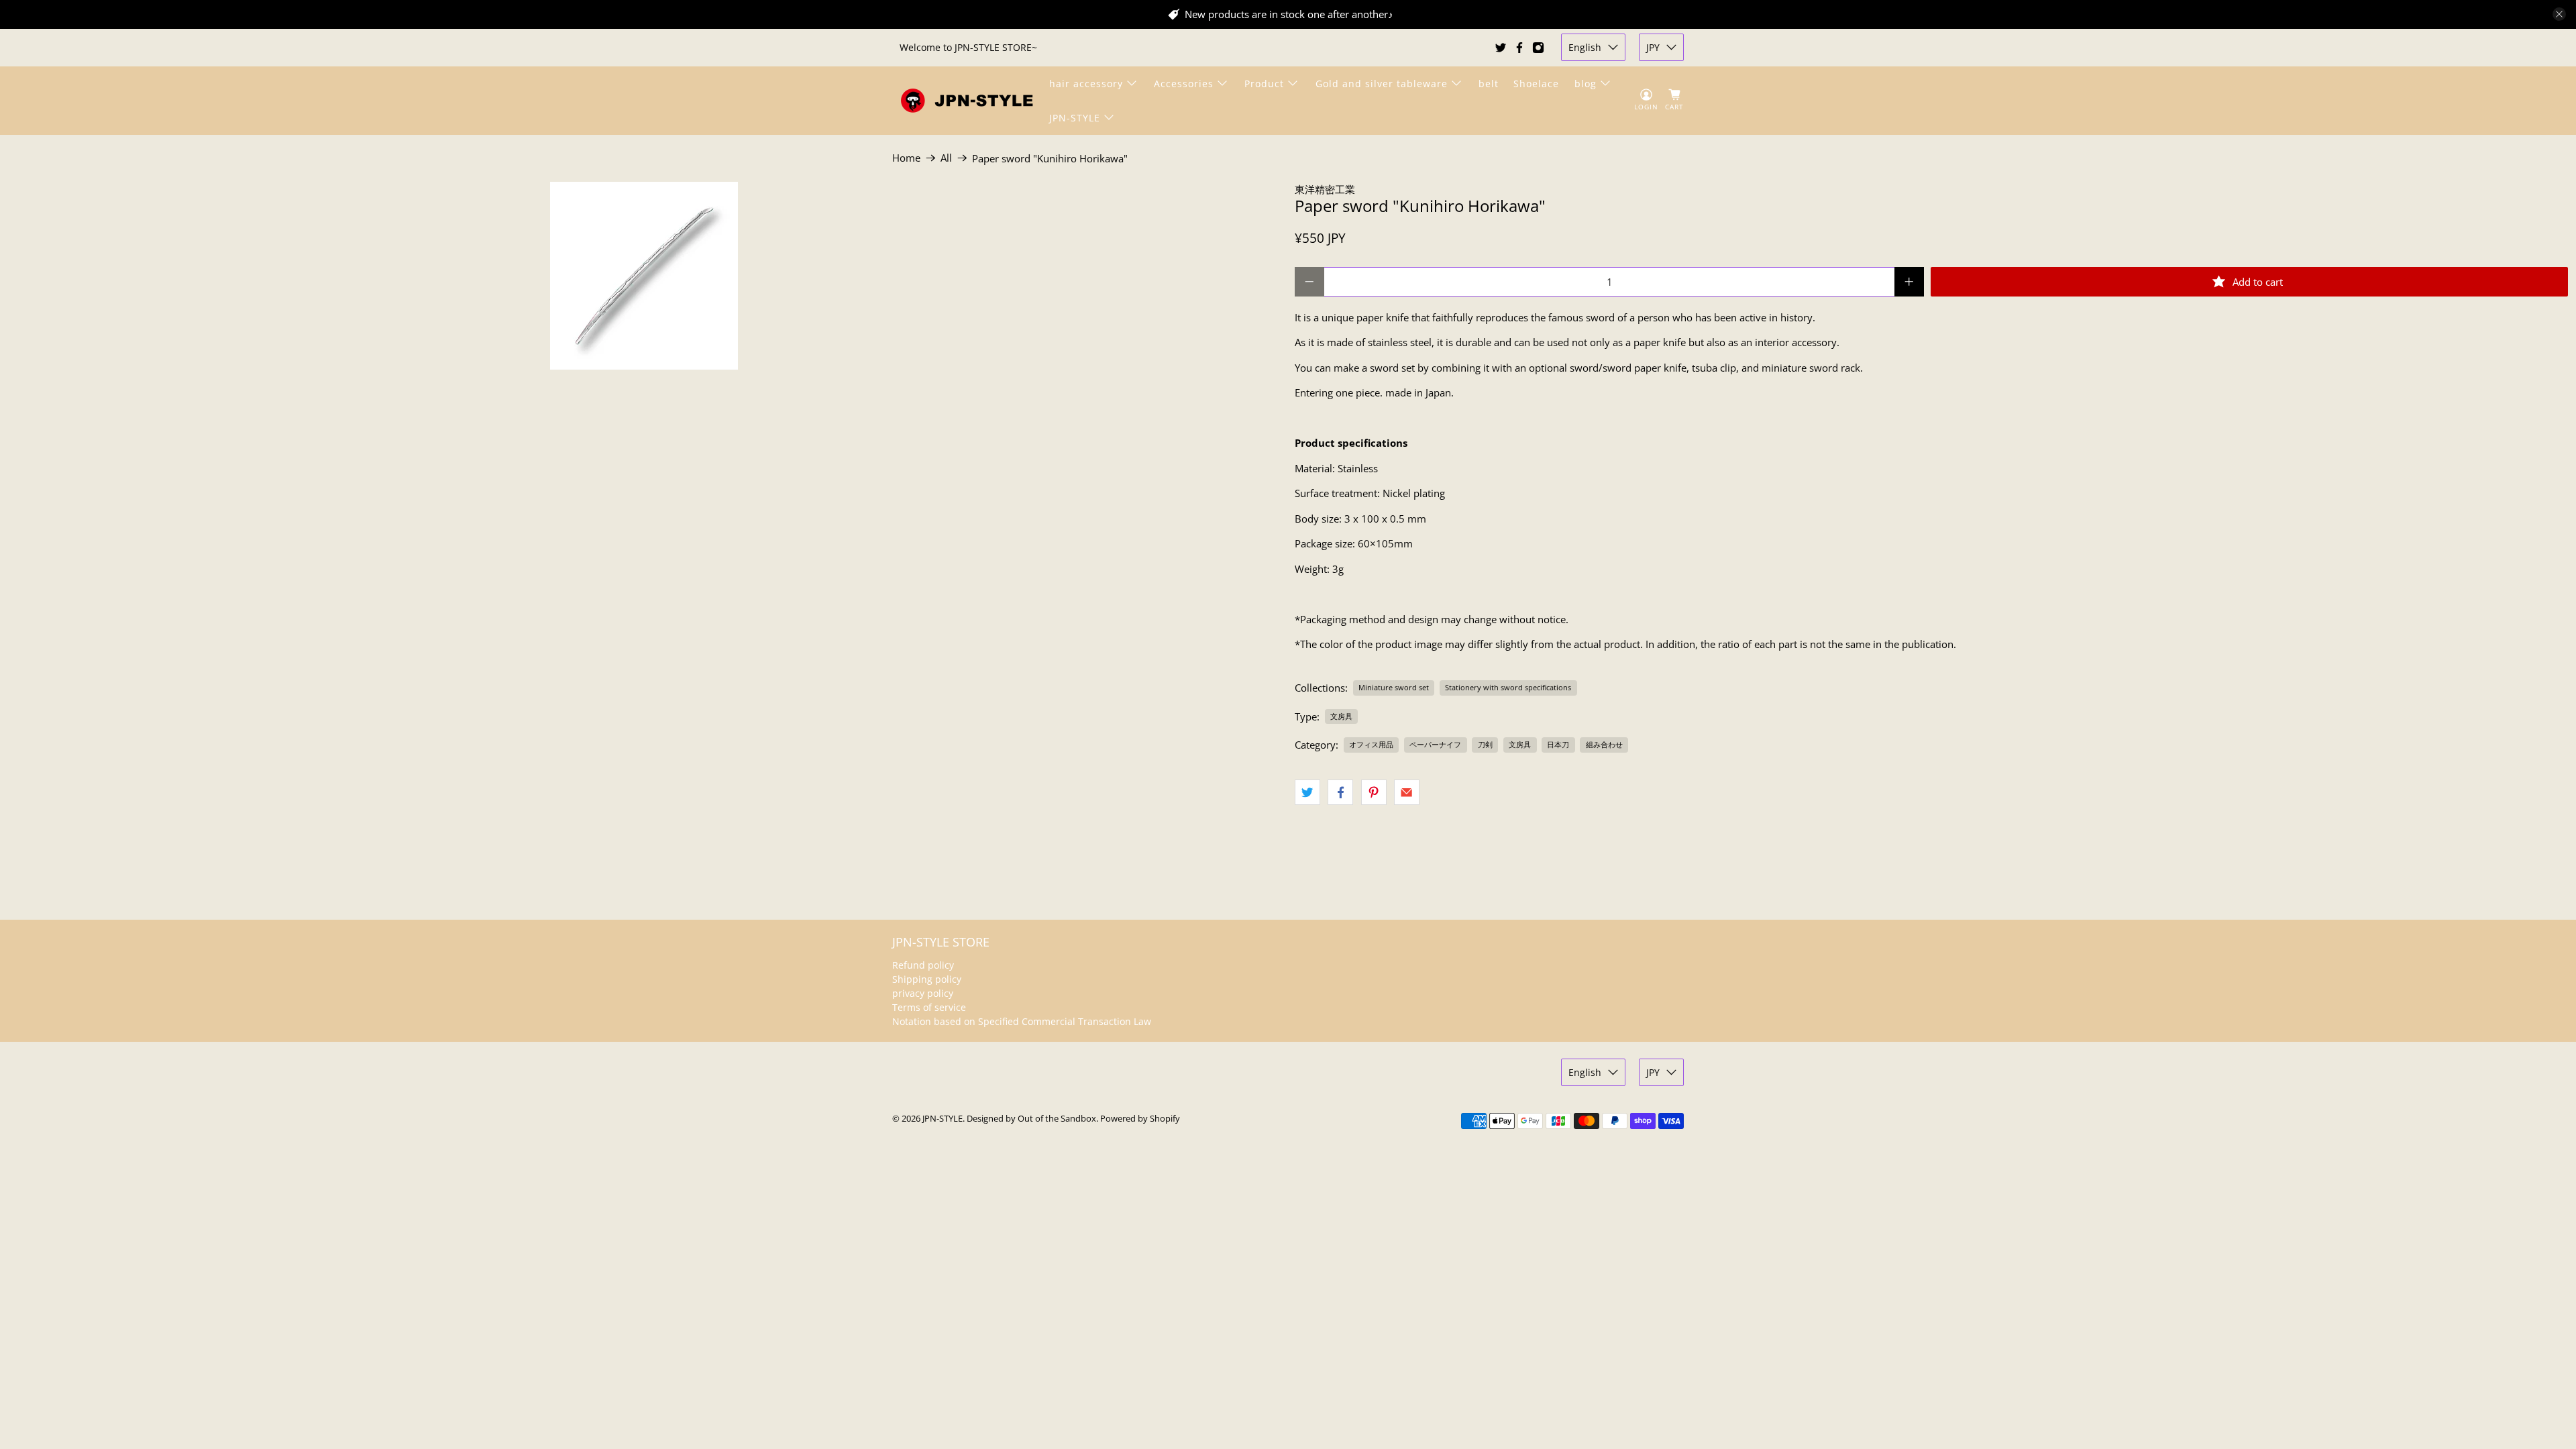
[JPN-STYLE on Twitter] (1501, 48)
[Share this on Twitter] (1307, 792)
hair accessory (1086, 84)
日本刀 (1558, 744)
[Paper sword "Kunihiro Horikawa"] (644, 276)
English (1585, 47)
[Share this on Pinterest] (1374, 792)
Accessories (1184, 84)
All (946, 158)
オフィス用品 (1371, 744)
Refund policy (923, 965)
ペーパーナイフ (1435, 744)
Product (1264, 84)
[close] (2559, 14)
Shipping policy (927, 979)
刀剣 (1485, 744)
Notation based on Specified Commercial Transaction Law (1022, 1021)
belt (1489, 84)
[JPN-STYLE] (967, 100)
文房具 (1341, 716)
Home (906, 158)
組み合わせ (1604, 744)
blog (1586, 84)
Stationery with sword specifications (1508, 687)
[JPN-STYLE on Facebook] (1519, 48)
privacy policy (923, 993)
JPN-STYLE (1075, 118)
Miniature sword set (1394, 687)
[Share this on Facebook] (1340, 792)
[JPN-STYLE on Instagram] (1538, 48)
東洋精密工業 (1325, 189)
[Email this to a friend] (1407, 792)
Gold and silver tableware (1382, 84)
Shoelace (1536, 84)
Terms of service (929, 1007)
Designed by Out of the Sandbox (1031, 1119)
